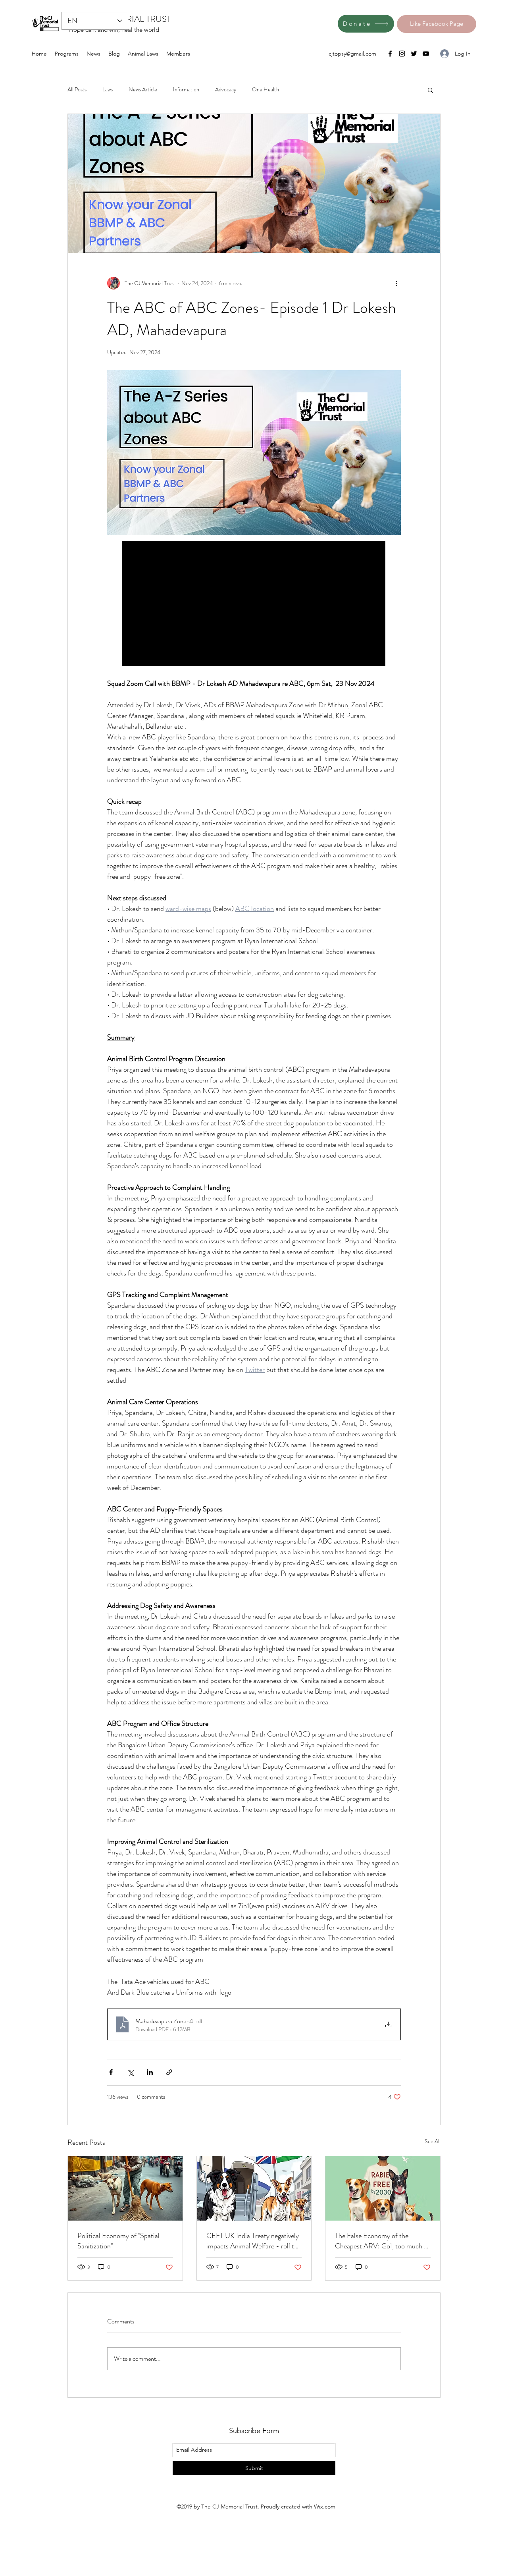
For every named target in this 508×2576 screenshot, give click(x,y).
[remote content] (254, 604)
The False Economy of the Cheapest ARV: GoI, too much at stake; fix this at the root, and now (383, 2241)
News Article (143, 90)
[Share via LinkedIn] (150, 2072)
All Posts (77, 90)
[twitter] (414, 54)
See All (433, 2141)
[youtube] (426, 54)
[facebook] (390, 54)
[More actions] (396, 283)
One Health (266, 90)
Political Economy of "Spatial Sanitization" (118, 2241)
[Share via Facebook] (111, 2072)
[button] (430, 90)
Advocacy (226, 90)
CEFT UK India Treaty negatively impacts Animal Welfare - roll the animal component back (254, 2241)
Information (186, 90)
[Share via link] (169, 2072)
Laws (108, 90)
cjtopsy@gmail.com (352, 54)
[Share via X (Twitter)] (130, 2072)
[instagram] (402, 54)
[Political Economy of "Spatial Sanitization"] (125, 2188)
